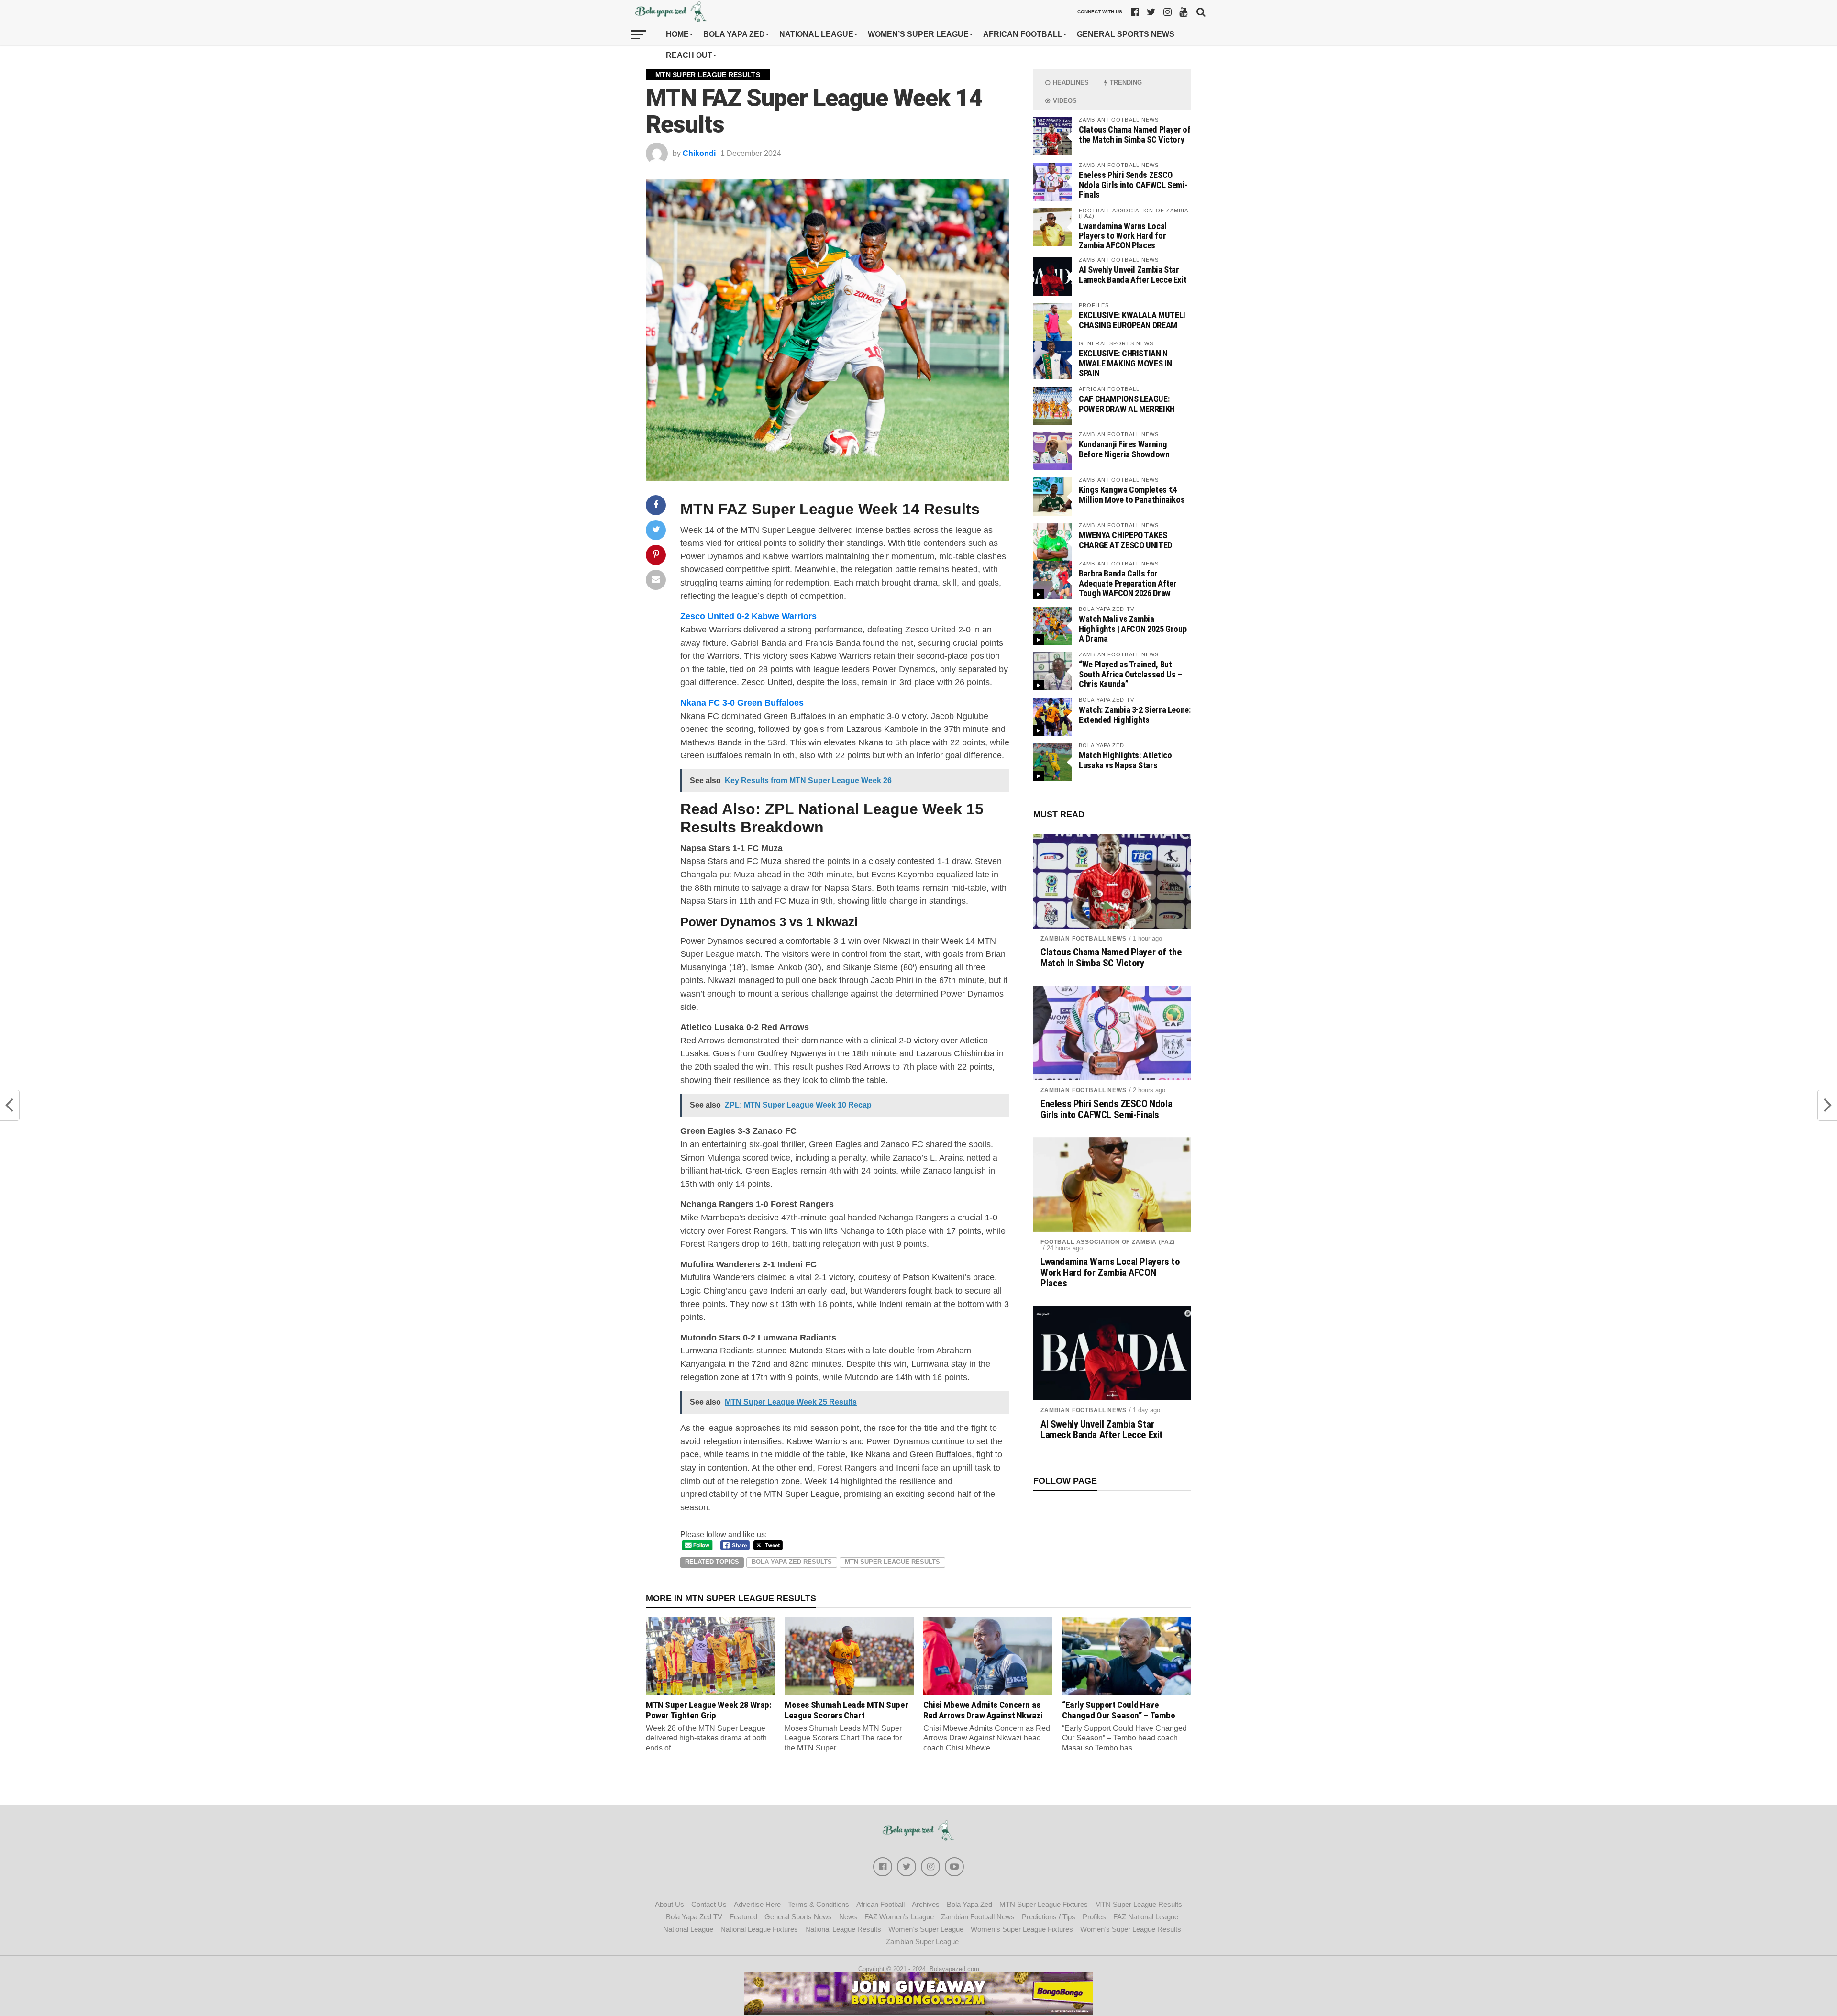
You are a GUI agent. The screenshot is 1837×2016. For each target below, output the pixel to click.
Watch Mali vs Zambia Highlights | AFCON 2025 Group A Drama (1133, 628)
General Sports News (1126, 34)
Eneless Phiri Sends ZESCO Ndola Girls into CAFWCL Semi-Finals (1133, 184)
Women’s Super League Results (1131, 1929)
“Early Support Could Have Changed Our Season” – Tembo (1119, 1710)
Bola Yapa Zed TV (694, 1917)
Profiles (1094, 1917)
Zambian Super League (922, 1942)
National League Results (843, 1929)
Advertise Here (757, 1904)
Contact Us (709, 1904)
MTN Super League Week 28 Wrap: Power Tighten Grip (708, 1710)
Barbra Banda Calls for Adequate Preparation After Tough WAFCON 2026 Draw (1128, 583)
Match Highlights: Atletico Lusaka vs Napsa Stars (1125, 760)
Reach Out (689, 55)
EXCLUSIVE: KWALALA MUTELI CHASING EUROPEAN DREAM (1132, 320)
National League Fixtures (759, 1929)
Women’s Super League (918, 34)
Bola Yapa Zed (734, 34)
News (848, 1917)
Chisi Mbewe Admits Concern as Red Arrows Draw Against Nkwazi (983, 1710)
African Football (1023, 34)
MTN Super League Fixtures (1044, 1904)
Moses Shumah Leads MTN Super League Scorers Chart (846, 1710)
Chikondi (699, 153)
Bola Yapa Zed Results (792, 1562)
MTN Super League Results (892, 1562)
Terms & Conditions (819, 1904)
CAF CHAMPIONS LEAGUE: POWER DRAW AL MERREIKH (1127, 404)
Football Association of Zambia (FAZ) (1108, 1242)
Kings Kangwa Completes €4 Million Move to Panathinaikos (1132, 494)
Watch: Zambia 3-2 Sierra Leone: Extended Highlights (1135, 714)
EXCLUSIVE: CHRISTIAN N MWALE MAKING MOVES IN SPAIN (1125, 363)
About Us (670, 1904)
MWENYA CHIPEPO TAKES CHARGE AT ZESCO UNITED (1125, 540)
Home (677, 34)
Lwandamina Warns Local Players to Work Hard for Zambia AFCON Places (1123, 236)
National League (816, 34)
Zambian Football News (1084, 939)
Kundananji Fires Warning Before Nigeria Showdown (1124, 449)
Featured (743, 1917)
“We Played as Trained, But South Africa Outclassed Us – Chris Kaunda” (1130, 674)
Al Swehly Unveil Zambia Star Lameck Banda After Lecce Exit (1133, 274)
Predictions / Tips (1049, 1917)
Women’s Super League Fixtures (1022, 1929)
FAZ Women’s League (899, 1917)
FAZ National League (1146, 1917)
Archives (926, 1904)
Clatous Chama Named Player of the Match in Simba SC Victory (1134, 134)
